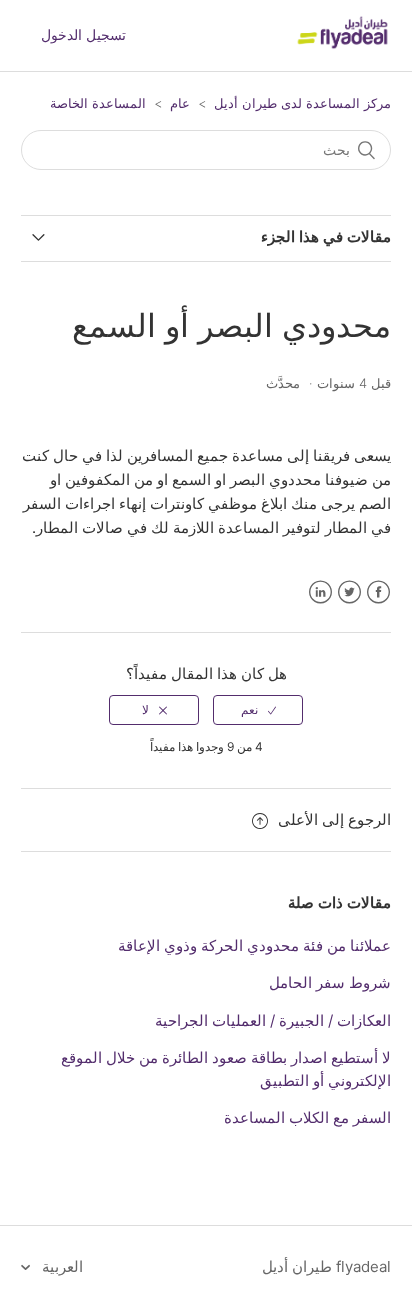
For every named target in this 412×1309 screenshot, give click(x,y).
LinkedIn (320, 592)
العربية (60, 1266)
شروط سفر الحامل (330, 982)
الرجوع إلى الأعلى (334, 819)
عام (180, 103)
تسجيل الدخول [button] (83, 34)
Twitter (349, 592)
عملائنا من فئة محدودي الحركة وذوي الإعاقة (254, 945)
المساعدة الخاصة (98, 103)
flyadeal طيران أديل (326, 1266)
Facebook (378, 592)
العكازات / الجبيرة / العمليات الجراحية (273, 1020)
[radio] (258, 710)
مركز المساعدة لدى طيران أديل (302, 103)
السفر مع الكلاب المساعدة (307, 1117)
